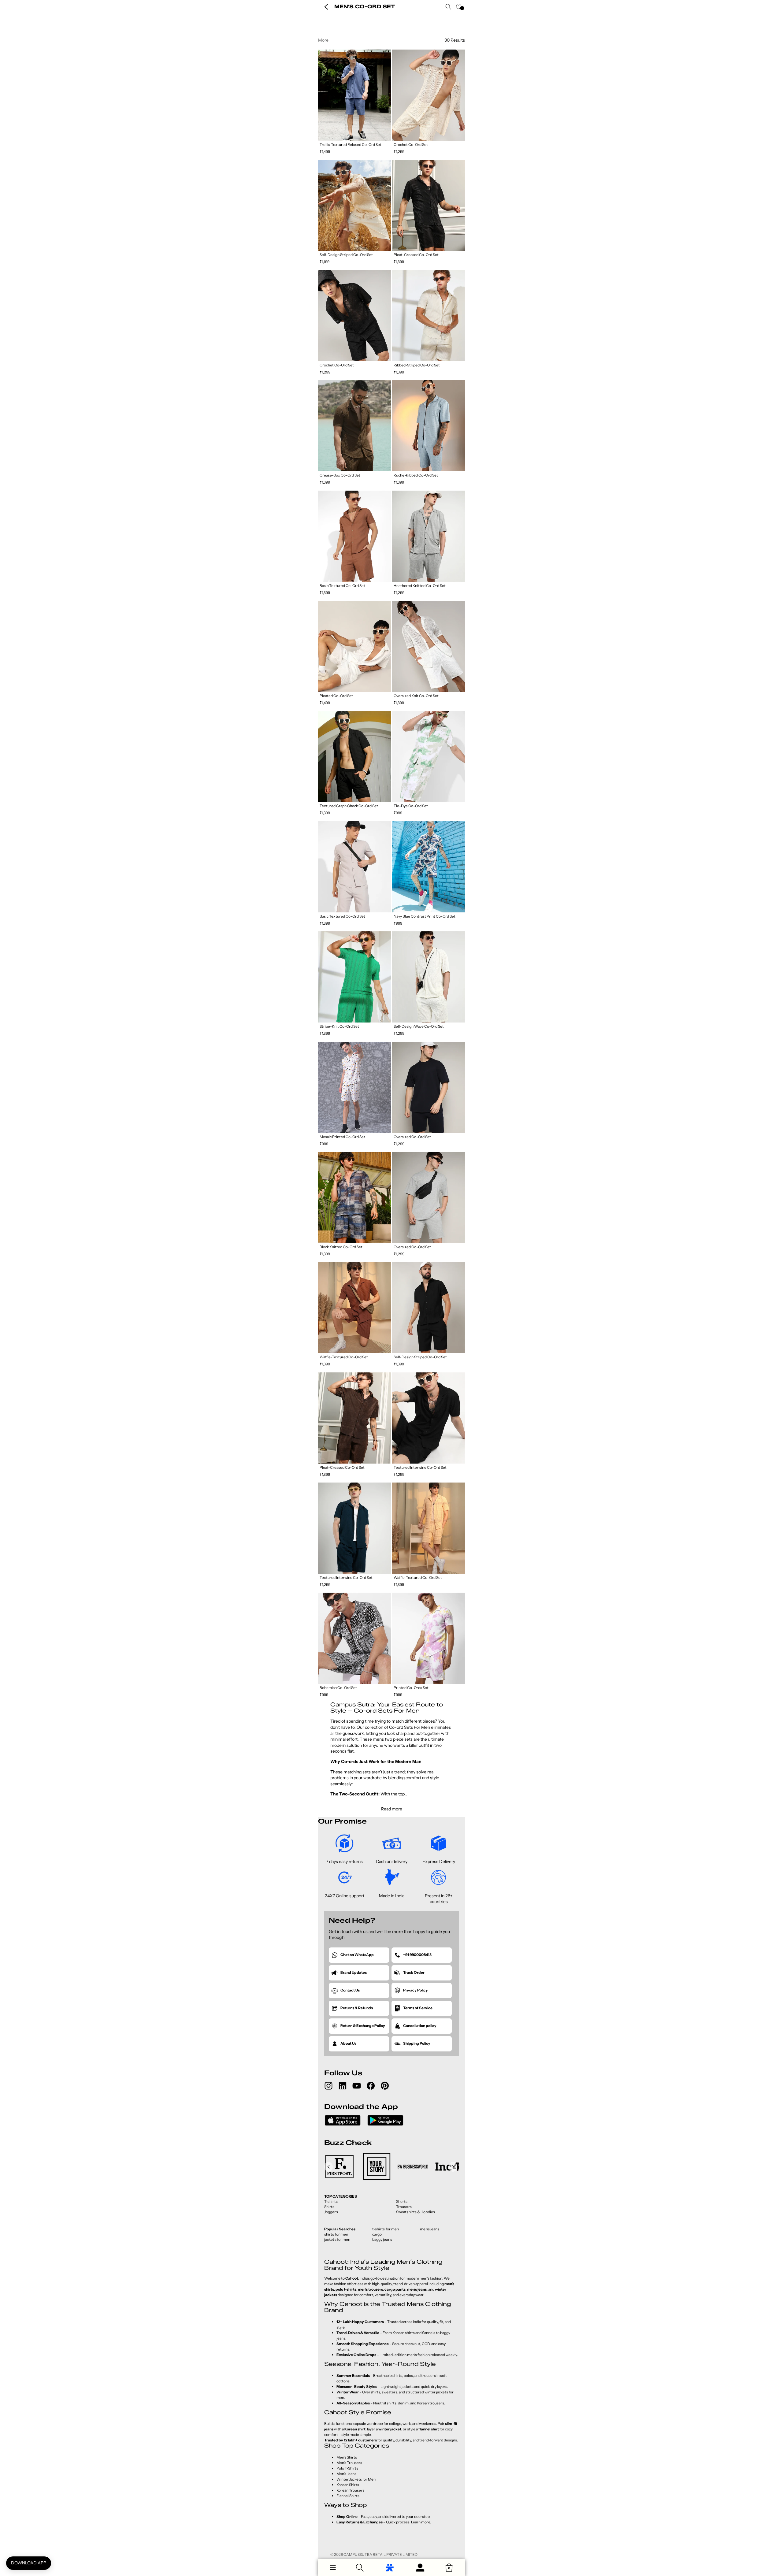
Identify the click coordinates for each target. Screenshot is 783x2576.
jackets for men (337, 2239)
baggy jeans (382, 2239)
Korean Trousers (350, 2490)
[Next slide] (386, 95)
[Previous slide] (323, 95)
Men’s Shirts (347, 2457)
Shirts (329, 2207)
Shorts (402, 2201)
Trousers (404, 2207)
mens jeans (430, 2229)
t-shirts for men (386, 2229)
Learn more (421, 2522)
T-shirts (331, 2201)
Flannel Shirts (348, 2496)
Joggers (331, 2212)
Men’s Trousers (349, 2463)
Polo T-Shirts (347, 2468)
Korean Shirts (348, 2485)
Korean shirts (404, 2333)
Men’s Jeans (346, 2474)
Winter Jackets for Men (356, 2479)
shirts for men (336, 2234)
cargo (377, 2234)
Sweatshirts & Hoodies (416, 2212)
